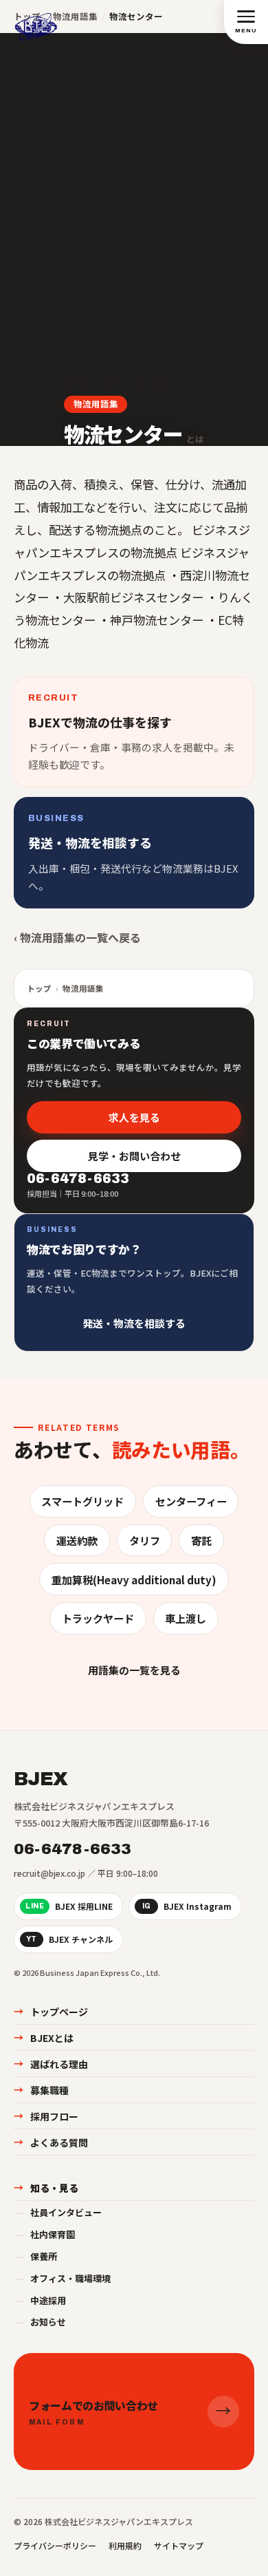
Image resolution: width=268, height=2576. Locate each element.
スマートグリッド (82, 1501)
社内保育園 (45, 2234)
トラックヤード (98, 1618)
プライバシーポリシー (55, 2545)
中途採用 (41, 2300)
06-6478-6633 (73, 1849)
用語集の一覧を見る (134, 1670)
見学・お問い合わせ (134, 1156)
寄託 (201, 1540)
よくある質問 (51, 2142)
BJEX (41, 1779)
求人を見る (134, 1117)
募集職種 (41, 2090)
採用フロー (46, 2116)
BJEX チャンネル (69, 1939)
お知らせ (41, 2322)
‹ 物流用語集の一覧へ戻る (77, 937)
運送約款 (77, 1540)
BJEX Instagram (187, 1906)
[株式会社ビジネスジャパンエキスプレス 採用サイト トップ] (36, 21)
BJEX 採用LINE (69, 1906)
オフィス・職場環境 (63, 2278)
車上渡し (186, 1618)
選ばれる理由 (51, 2064)
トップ (39, 988)
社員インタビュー (59, 2212)
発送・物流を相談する (134, 1323)
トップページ (51, 2012)
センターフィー (191, 1501)
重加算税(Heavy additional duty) (134, 1579)
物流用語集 (96, 404)
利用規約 (125, 2545)
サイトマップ (179, 2545)
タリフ (145, 1540)
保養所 (36, 2256)
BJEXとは (44, 2038)
